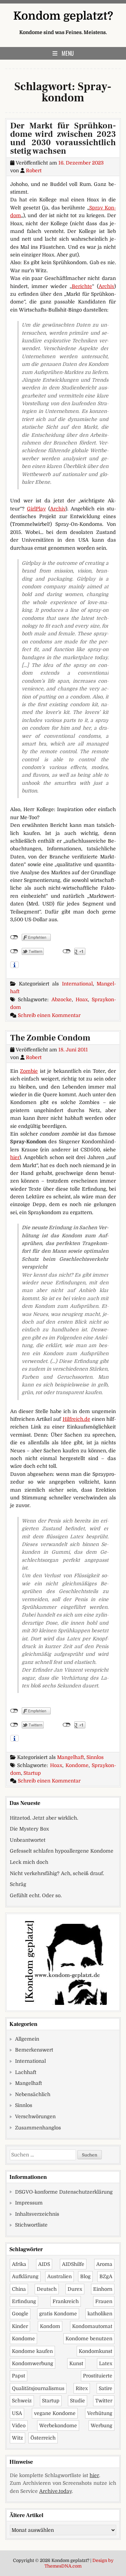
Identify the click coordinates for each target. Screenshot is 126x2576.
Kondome (77, 1765)
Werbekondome (58, 2426)
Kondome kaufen (32, 2351)
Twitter (104, 2401)
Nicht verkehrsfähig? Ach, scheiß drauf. (57, 1873)
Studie (78, 2401)
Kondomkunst (96, 2351)
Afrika (19, 2264)
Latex (106, 2363)
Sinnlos (95, 1757)
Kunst (76, 2363)
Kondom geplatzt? (63, 16)
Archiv (106, 286)
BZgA (106, 2276)
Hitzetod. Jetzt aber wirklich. (44, 1818)
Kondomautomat (92, 2326)
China (19, 2289)
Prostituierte (98, 2376)
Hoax (82, 999)
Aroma (104, 2264)
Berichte (82, 286)
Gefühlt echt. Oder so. (36, 1895)
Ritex (82, 2388)
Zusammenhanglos (38, 2128)
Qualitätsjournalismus (38, 2388)
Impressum (29, 2203)
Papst (19, 2376)
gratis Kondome (58, 2314)
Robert (34, 170)
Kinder (20, 2326)
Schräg (18, 1884)
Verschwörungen (35, 2116)
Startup (32, 1773)
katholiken (100, 2314)
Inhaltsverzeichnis (37, 2214)
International (77, 984)
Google (20, 2314)
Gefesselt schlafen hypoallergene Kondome (62, 1851)
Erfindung (24, 2301)
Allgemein (27, 2039)
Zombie (29, 1071)
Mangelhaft (71, 1757)
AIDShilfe (73, 2264)
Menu (68, 53)
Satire (106, 2388)
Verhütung (100, 2413)
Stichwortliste (31, 2225)
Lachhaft (26, 2072)
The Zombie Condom (50, 1038)
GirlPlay (36, 509)
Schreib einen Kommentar (49, 1015)
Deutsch (47, 2289)
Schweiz (22, 2401)
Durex (75, 2289)
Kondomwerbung (33, 2363)
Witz (17, 2438)
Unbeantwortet (28, 1840)
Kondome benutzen (89, 2339)
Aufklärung (25, 2276)
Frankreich (66, 2301)
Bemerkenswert (34, 2050)
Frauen (104, 2301)
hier (15, 1157)
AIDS (44, 2264)
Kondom (50, 2326)
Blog (85, 2276)
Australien (59, 2276)
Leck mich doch (29, 1862)
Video (19, 2426)
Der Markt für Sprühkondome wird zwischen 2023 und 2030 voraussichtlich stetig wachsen (63, 138)
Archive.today (55, 2491)
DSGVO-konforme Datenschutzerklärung (64, 2192)
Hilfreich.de (76, 1419)
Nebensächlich (33, 2094)
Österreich (43, 2438)
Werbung (101, 2426)
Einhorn (103, 2289)
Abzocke (62, 999)
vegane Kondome (55, 2413)
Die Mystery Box (29, 1829)
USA (17, 2413)
